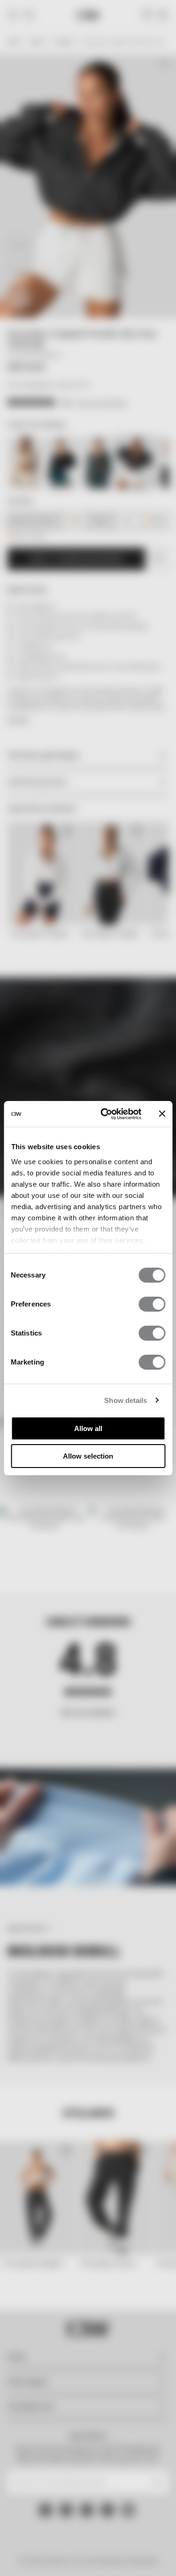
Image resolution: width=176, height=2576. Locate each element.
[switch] (152, 1304)
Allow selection (88, 1456)
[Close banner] (162, 1114)
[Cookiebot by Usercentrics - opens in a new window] (105, 1114)
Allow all (88, 1428)
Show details (126, 1400)
